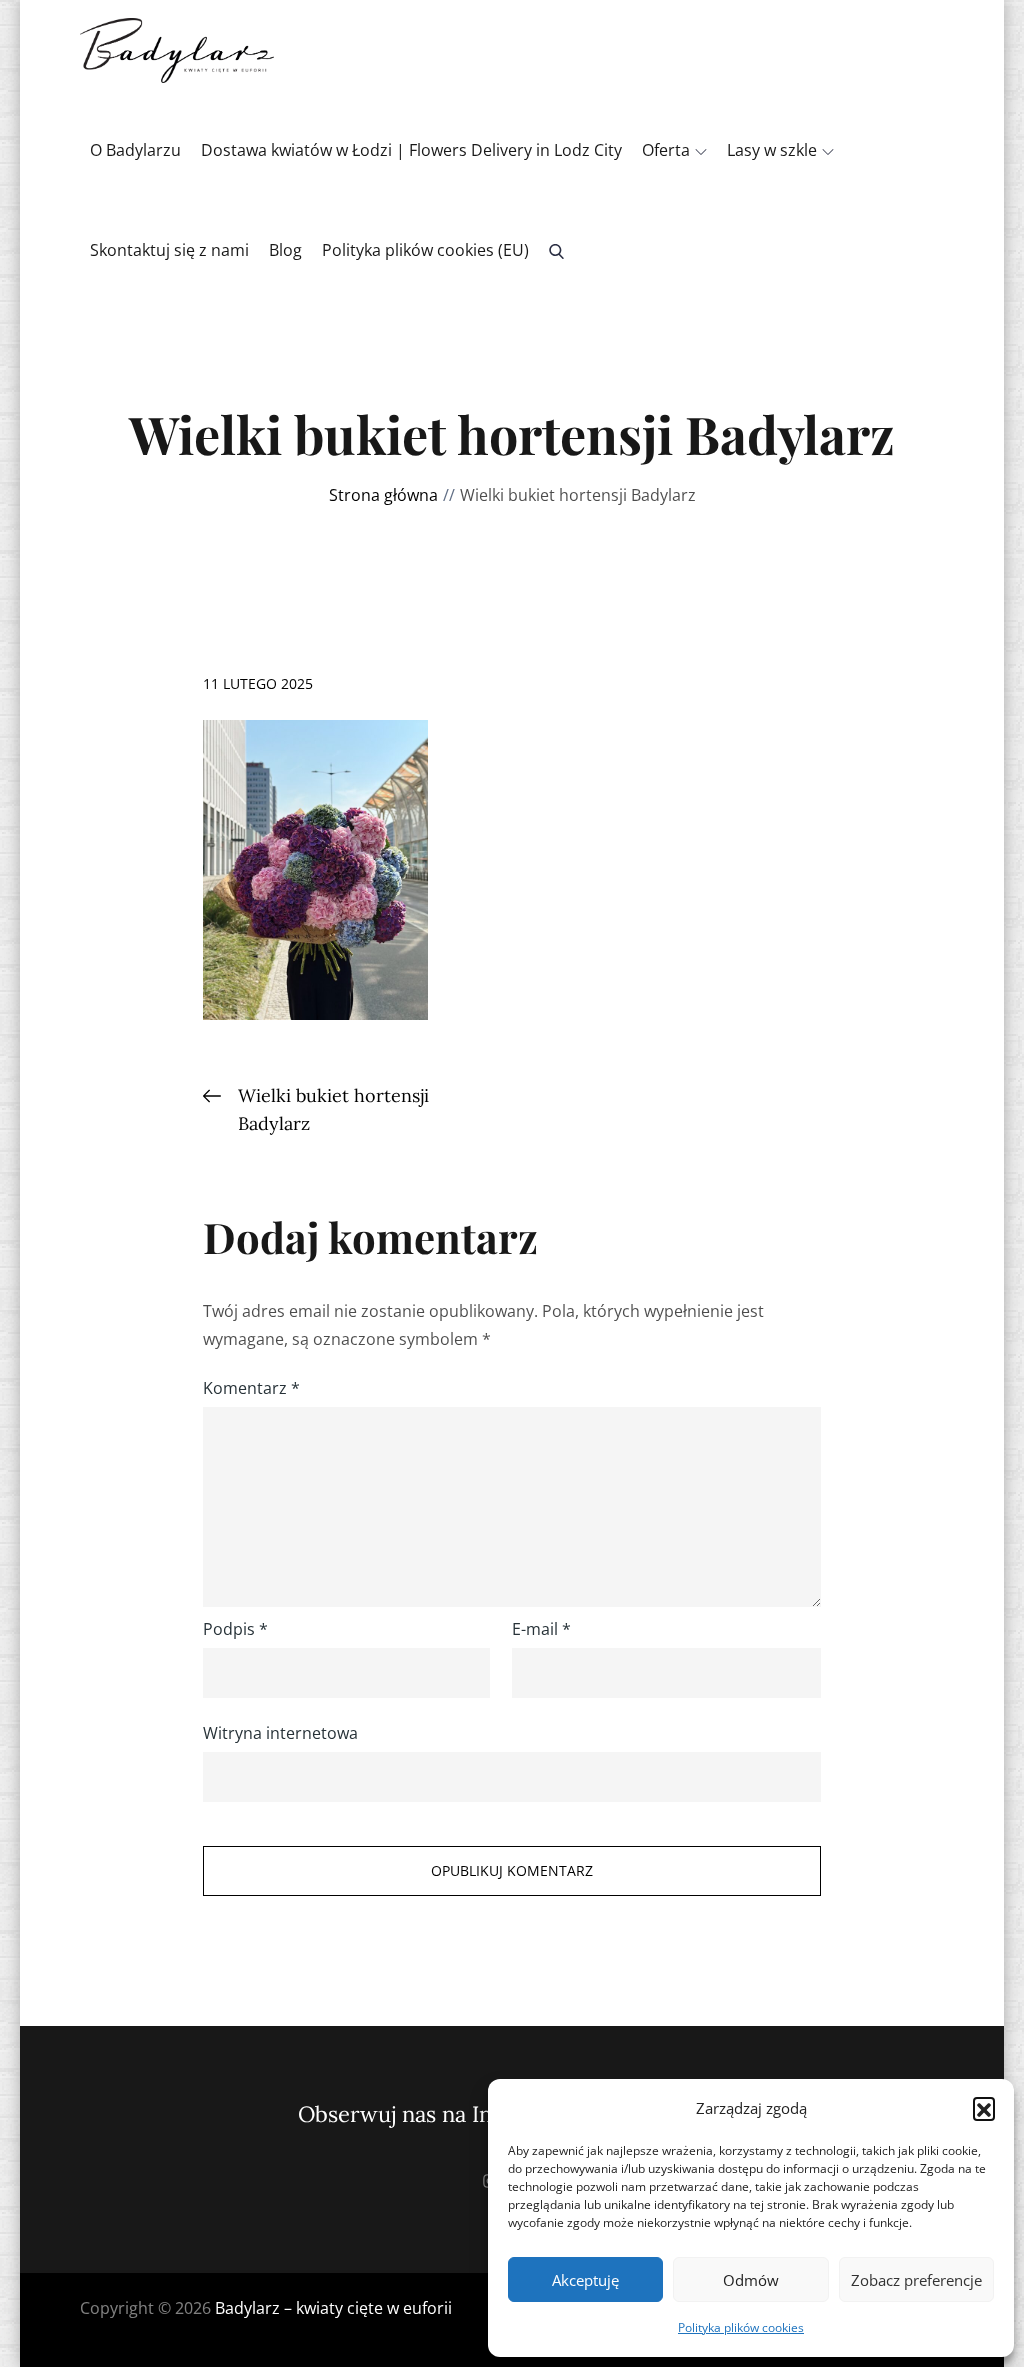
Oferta (666, 150)
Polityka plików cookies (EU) (425, 250)
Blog (285, 250)
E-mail (541, 1629)
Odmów (751, 2280)
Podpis (235, 1629)
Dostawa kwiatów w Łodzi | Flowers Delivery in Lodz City (411, 150)
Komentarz (251, 1388)
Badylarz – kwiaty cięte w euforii (333, 2308)
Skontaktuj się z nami (169, 250)
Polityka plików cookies (741, 2327)
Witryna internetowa (280, 1733)
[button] (984, 2108)
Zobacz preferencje (916, 2280)
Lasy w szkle (772, 150)
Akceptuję (585, 2280)
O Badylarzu (135, 150)
